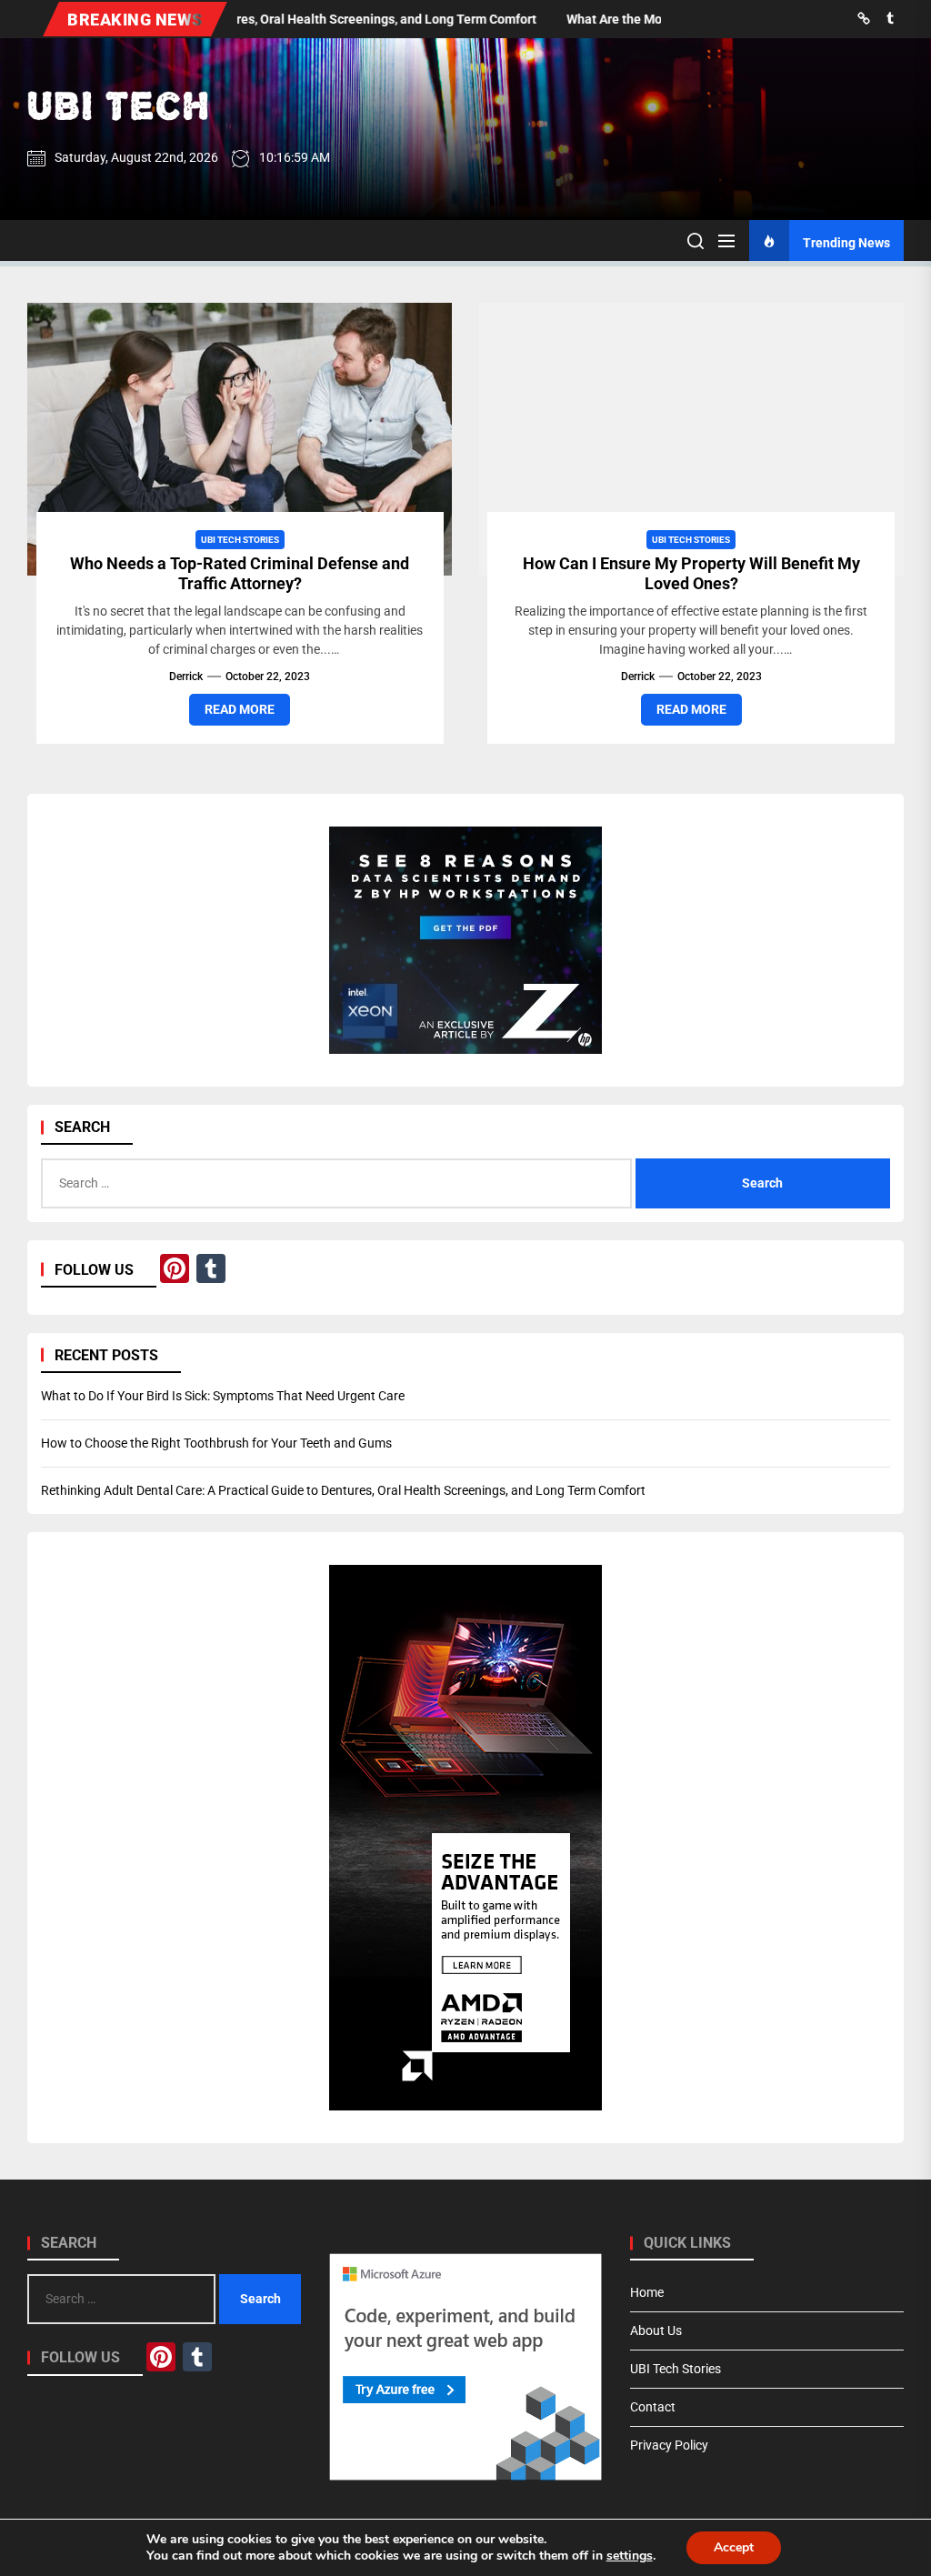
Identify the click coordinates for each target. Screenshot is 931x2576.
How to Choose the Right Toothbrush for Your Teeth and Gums (216, 1443)
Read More (240, 709)
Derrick (186, 677)
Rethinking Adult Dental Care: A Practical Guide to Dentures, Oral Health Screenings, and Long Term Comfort (343, 1490)
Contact (653, 2407)
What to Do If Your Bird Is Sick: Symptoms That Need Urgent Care (223, 1396)
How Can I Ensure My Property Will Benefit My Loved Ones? (691, 573)
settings (630, 2556)
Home (647, 2292)
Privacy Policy (669, 2445)
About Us (656, 2330)
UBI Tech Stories (240, 540)
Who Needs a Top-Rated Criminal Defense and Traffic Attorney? (240, 573)
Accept (734, 2547)
